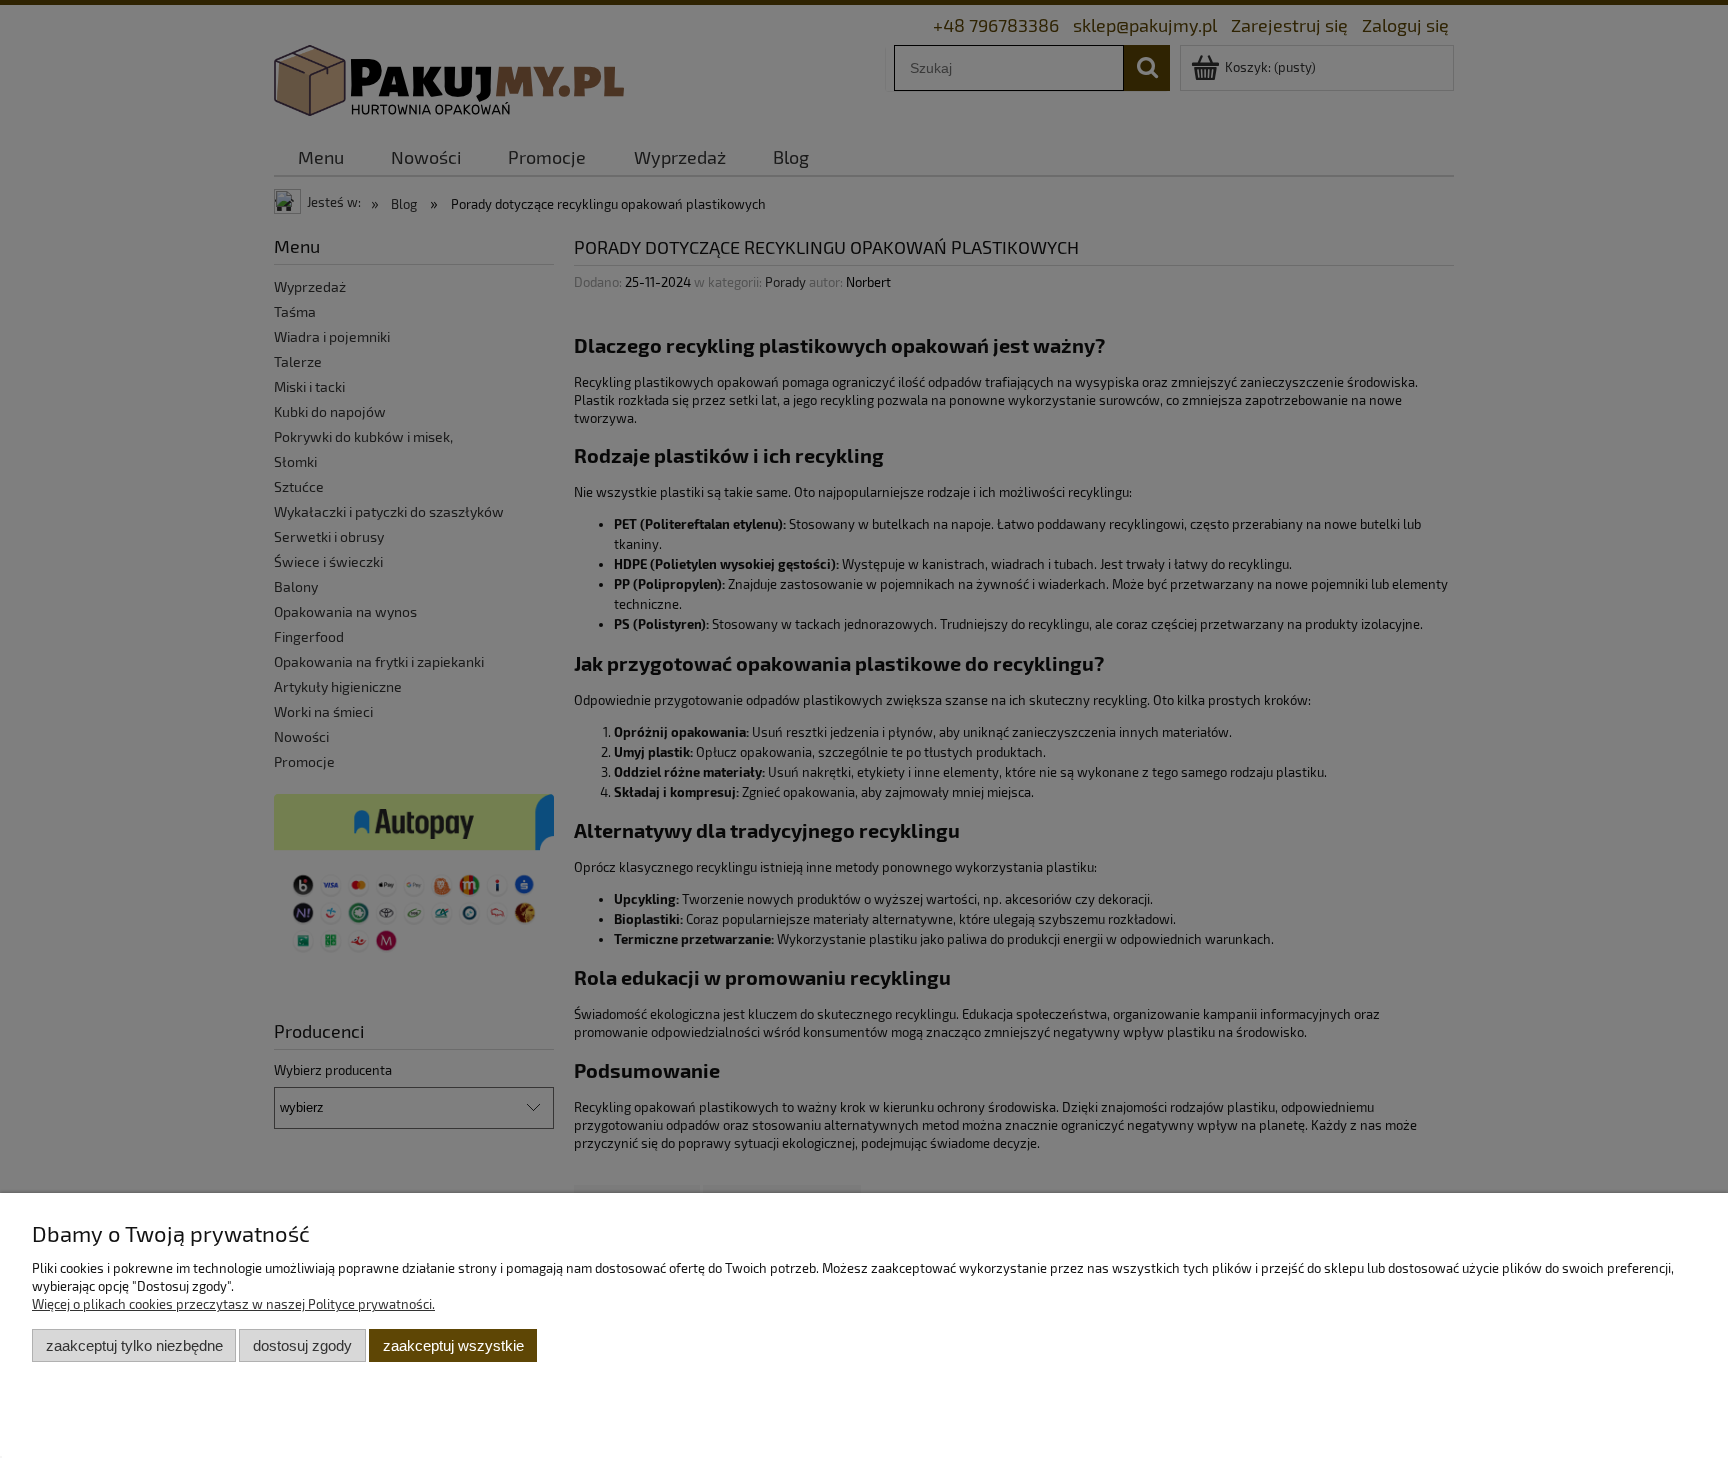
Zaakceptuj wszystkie (453, 1345)
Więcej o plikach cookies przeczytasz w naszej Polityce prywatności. (233, 1304)
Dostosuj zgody (302, 1345)
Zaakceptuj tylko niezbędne (134, 1345)
